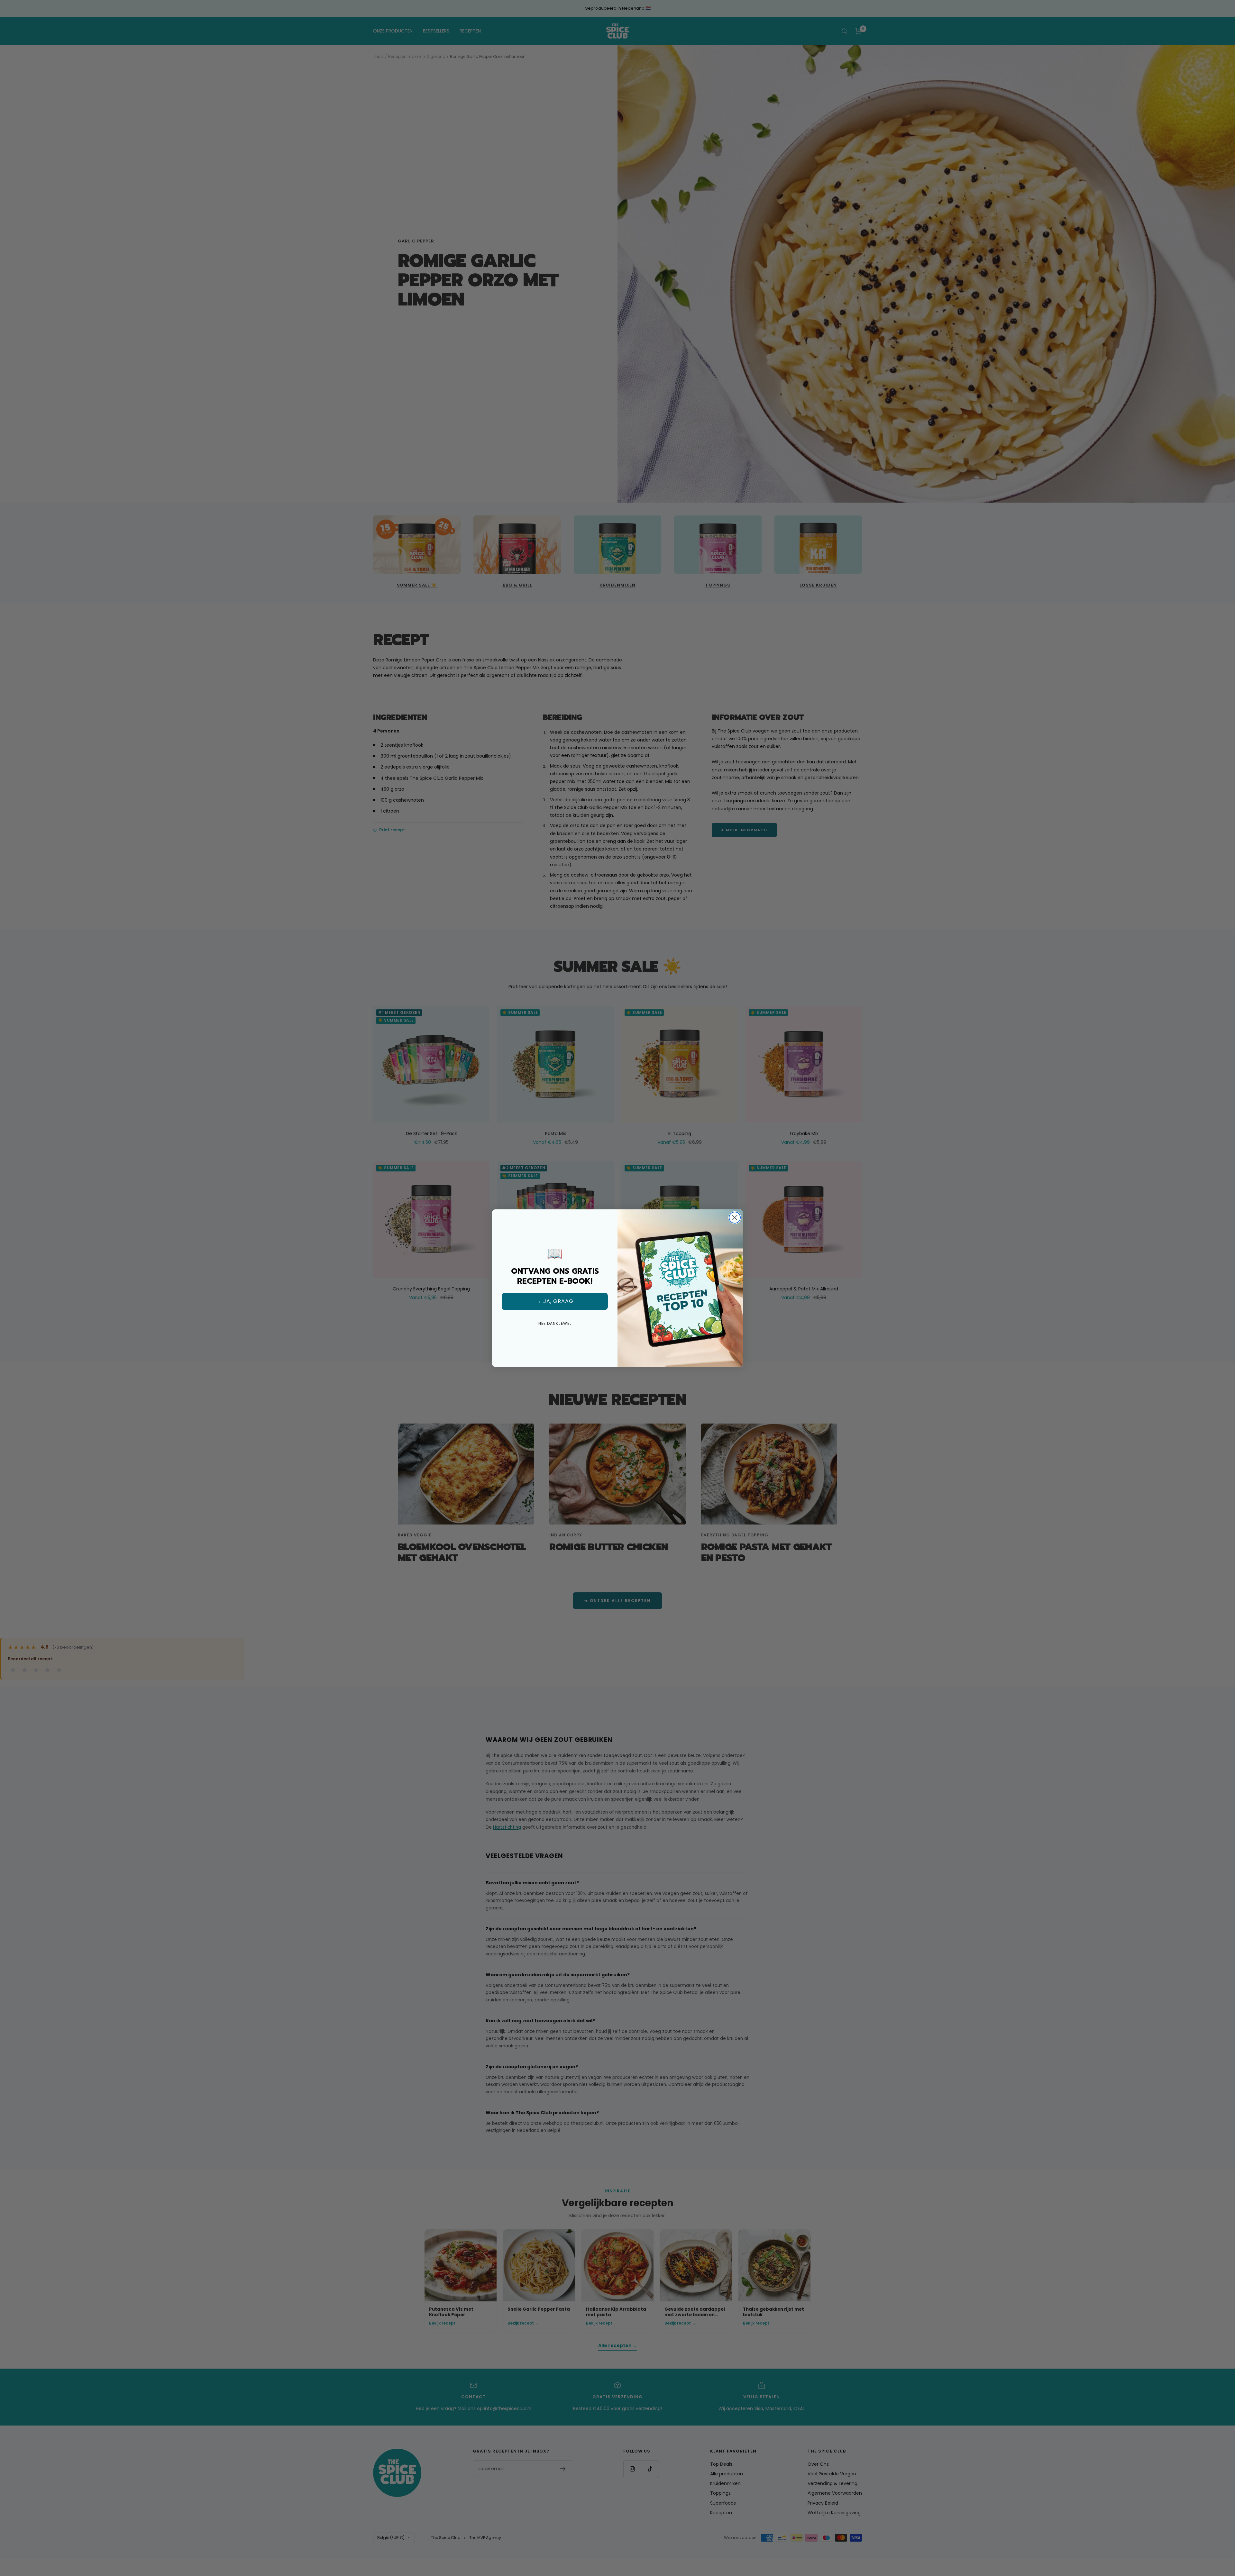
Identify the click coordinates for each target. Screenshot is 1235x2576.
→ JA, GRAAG (555, 1301)
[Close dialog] (735, 1218)
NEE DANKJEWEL (555, 1323)
